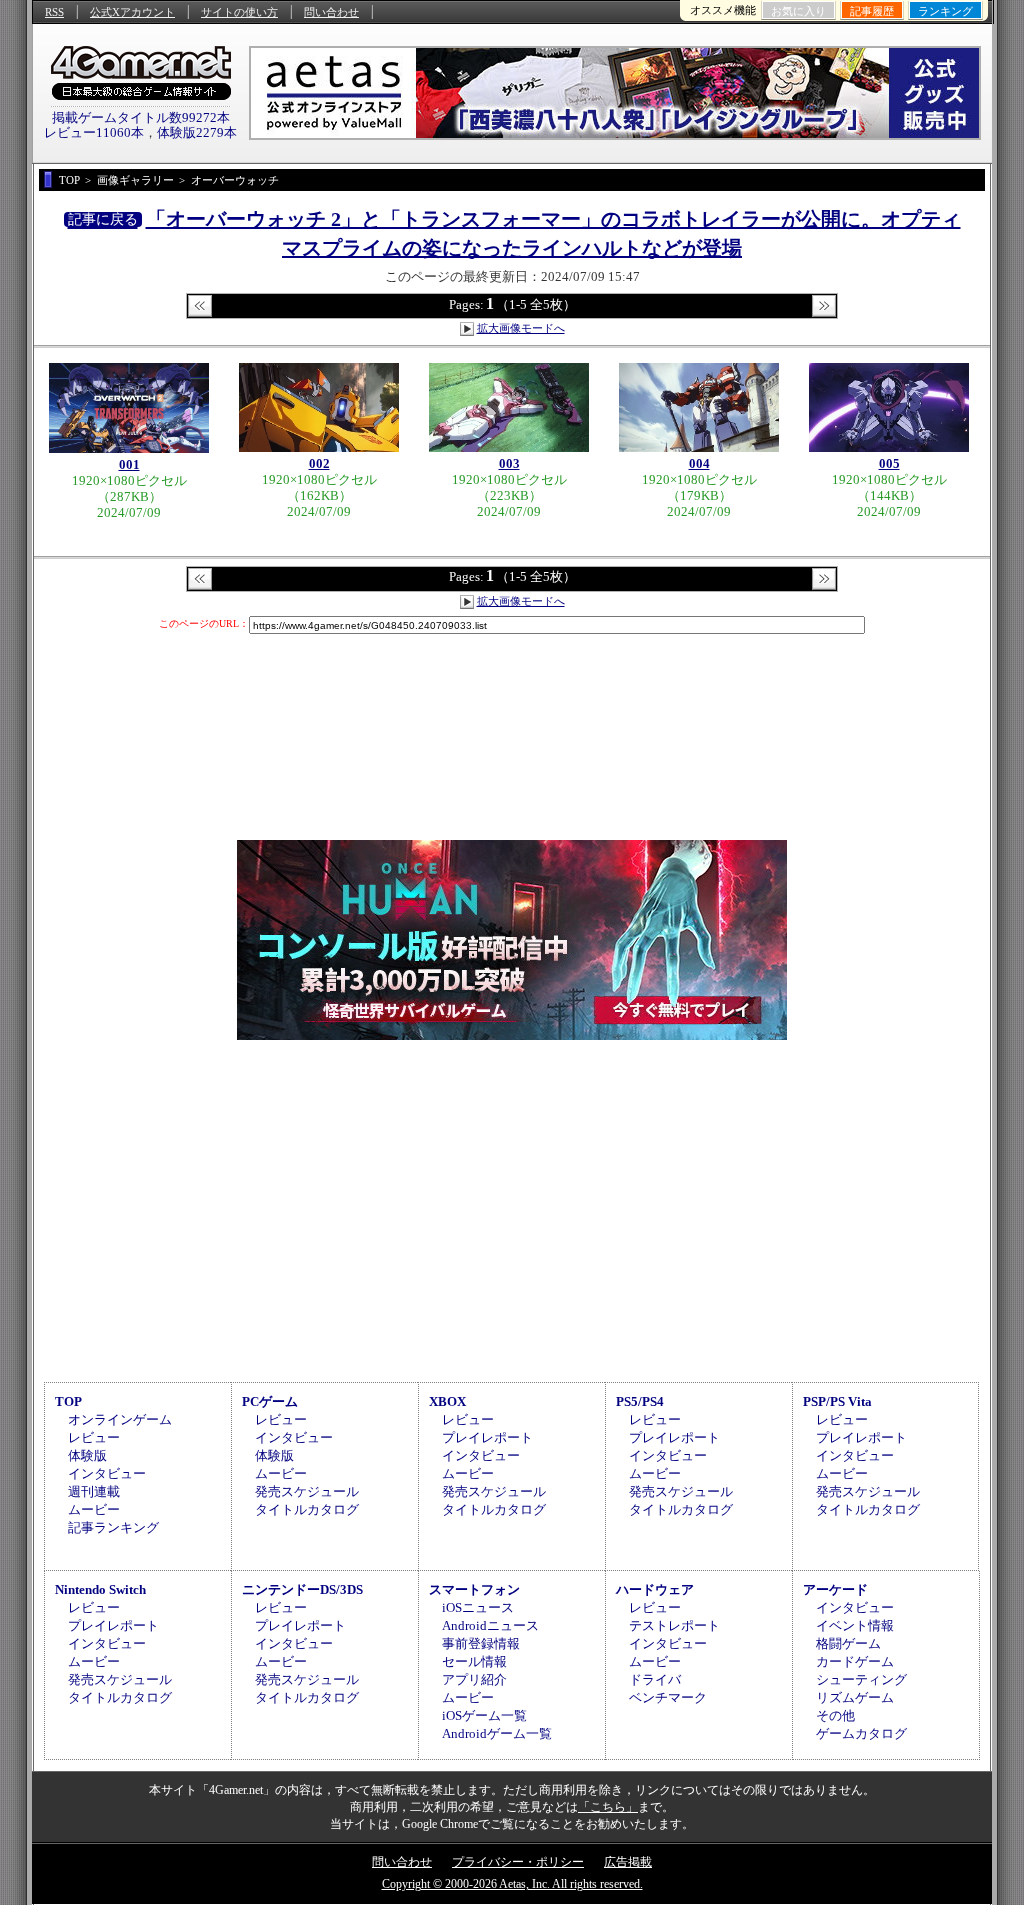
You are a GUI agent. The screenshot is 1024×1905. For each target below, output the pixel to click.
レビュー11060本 (94, 132)
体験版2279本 (197, 132)
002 (319, 463)
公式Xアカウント (132, 12)
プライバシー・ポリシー (518, 1862)
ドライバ (655, 1679)
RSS (54, 12)
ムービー (94, 1509)
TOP (68, 1401)
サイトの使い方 (239, 12)
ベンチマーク (668, 1697)
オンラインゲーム (120, 1419)
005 (889, 463)
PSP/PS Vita (837, 1401)
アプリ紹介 (474, 1679)
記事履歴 (872, 11)
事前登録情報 (481, 1643)
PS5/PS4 (640, 1401)
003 (509, 463)
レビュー (94, 1437)
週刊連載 (94, 1491)
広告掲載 (628, 1862)
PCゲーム (270, 1401)
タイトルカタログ (307, 1509)
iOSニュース (478, 1607)
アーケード (835, 1589)
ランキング (945, 11)
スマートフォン (474, 1589)
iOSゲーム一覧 (484, 1715)
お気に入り (798, 11)
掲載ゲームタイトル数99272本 (141, 117)
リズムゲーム (855, 1697)
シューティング (861, 1679)
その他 (835, 1715)
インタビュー (107, 1473)
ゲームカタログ (861, 1733)
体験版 (87, 1455)
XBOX (447, 1401)
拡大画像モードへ (521, 328)
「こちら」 (608, 1807)
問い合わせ (331, 12)
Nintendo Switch (100, 1589)
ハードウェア (655, 1589)
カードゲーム (855, 1661)
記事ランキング (113, 1527)
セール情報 (474, 1661)
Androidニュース (490, 1625)
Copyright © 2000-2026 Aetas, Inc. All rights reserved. (512, 1884)
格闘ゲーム (848, 1643)
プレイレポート (487, 1437)
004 (699, 463)
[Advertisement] (512, 1208)
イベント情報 (855, 1625)
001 (129, 464)
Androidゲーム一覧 (497, 1733)
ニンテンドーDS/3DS (302, 1589)
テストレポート (674, 1625)
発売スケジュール (307, 1491)
